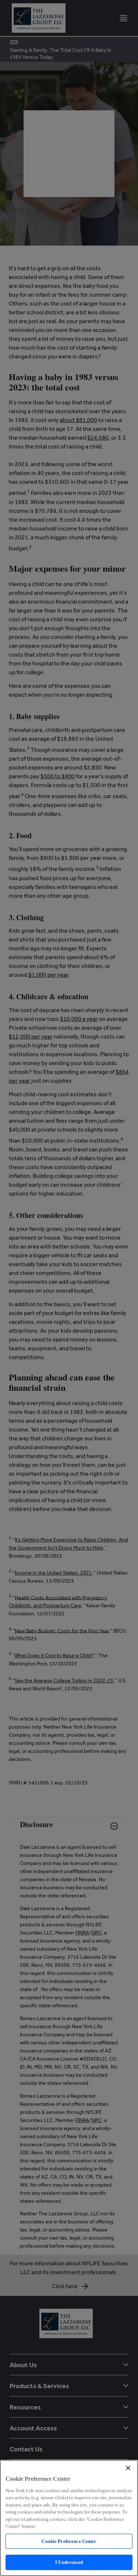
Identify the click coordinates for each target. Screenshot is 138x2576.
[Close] (128, 2468)
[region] (69, 2518)
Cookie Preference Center (69, 2541)
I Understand (69, 2562)
